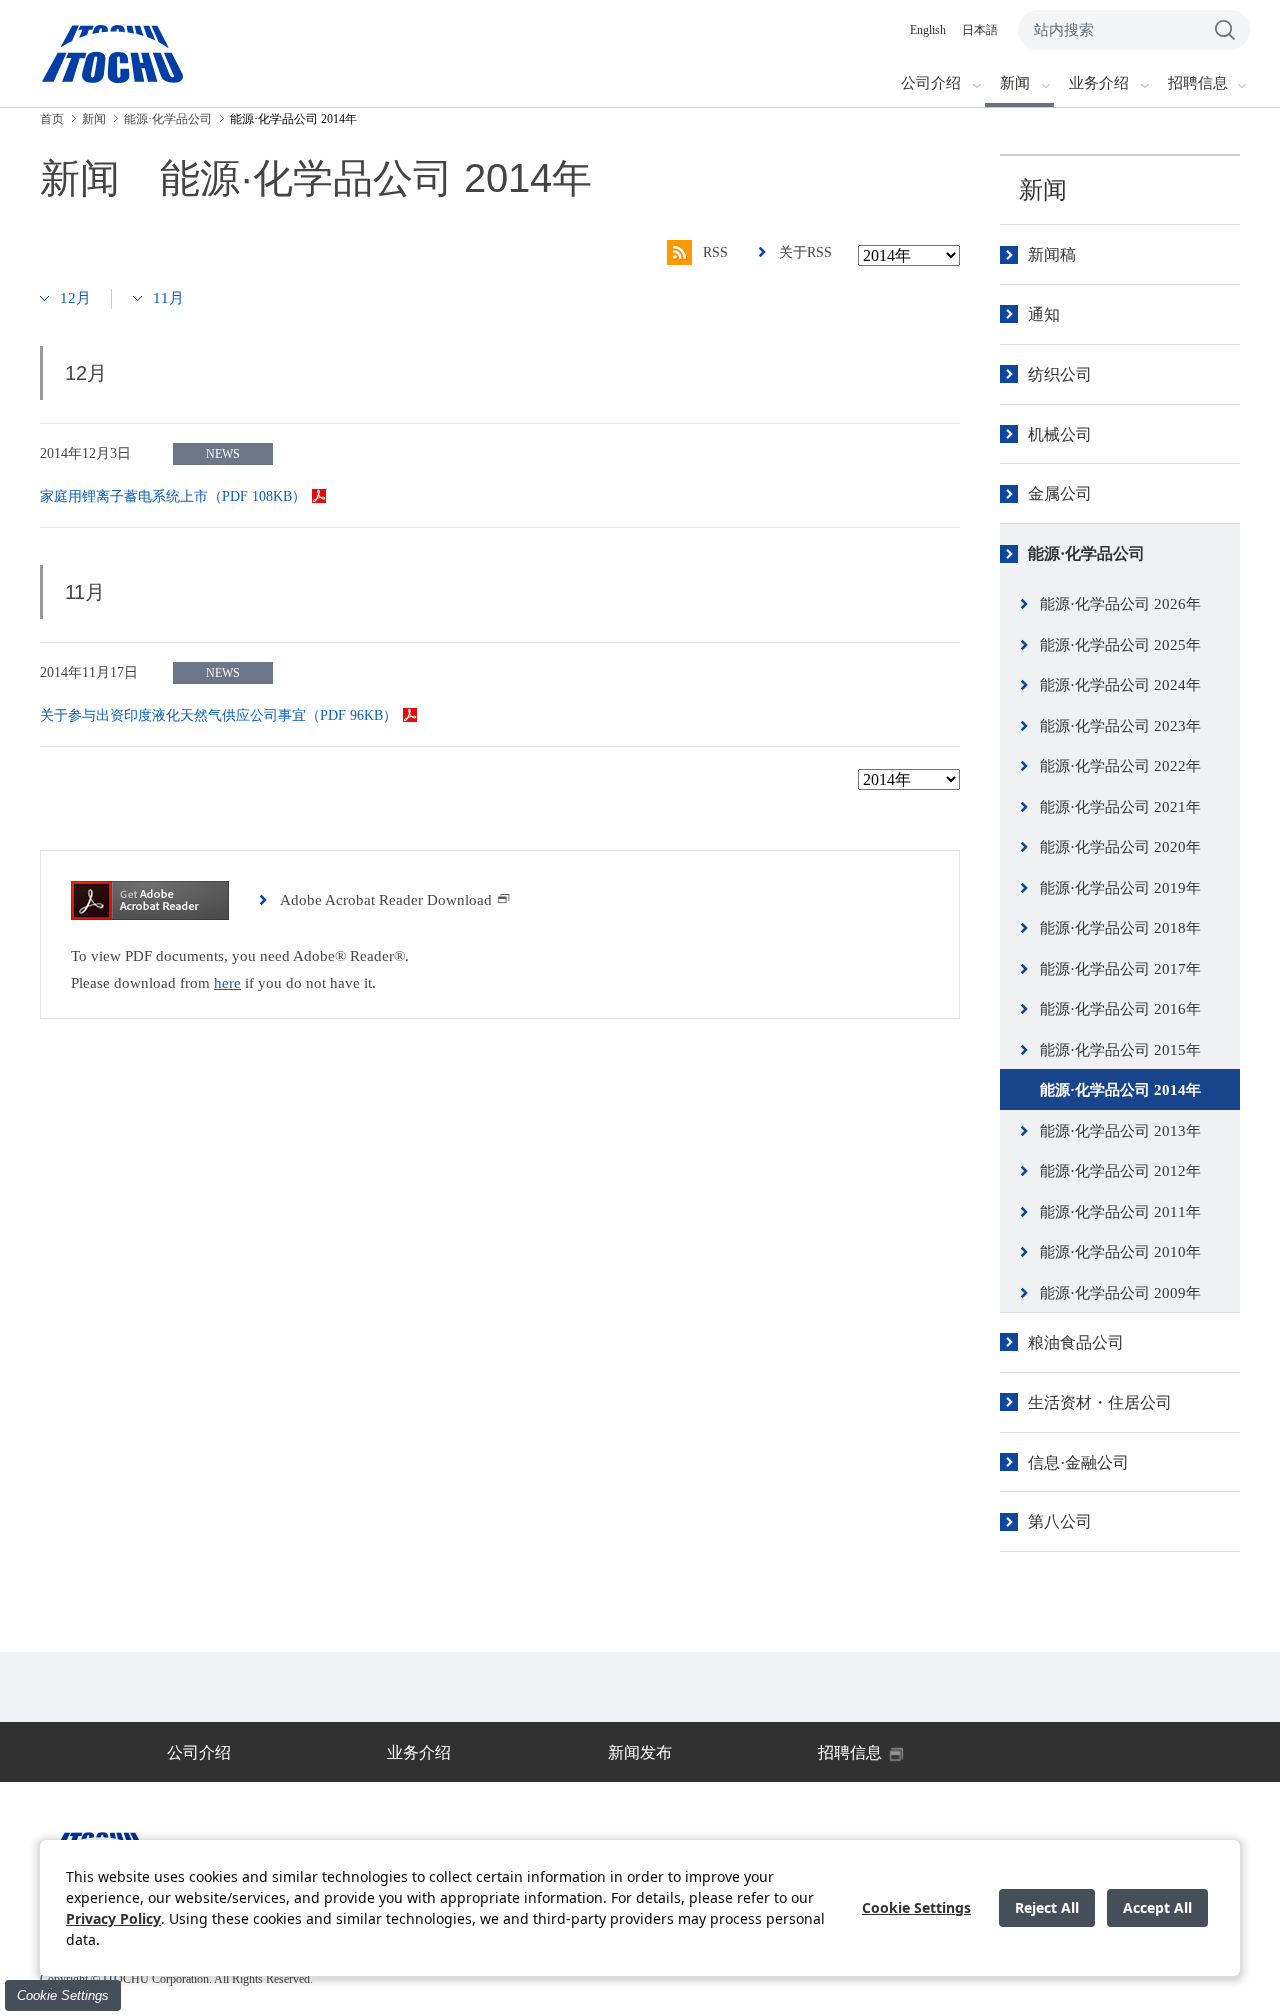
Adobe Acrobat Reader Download (386, 900)
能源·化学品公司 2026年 (1120, 604)
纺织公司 (1060, 374)
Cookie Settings (63, 1995)
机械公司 (1060, 434)
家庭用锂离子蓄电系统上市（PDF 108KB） (173, 496)
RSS (715, 252)
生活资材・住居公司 (1100, 1402)
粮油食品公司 (1076, 1342)
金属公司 (1060, 493)
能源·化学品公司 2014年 (1120, 1090)
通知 (1044, 314)
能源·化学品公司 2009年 (1120, 1293)
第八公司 (1060, 1521)
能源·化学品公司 (1086, 553)
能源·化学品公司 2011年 (1120, 1212)
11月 (168, 298)
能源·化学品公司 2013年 (1120, 1131)
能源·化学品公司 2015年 (1120, 1050)
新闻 (1043, 190)
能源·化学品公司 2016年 (1120, 1009)
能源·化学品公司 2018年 (1120, 928)
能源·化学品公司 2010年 (1120, 1252)
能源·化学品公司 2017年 (1120, 969)
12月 (75, 298)
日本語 (980, 30)
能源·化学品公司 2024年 (1120, 685)
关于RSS (805, 252)
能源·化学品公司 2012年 (1120, 1171)
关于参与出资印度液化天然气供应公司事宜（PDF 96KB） (218, 715)
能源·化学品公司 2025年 (1120, 645)
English (928, 30)
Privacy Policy (113, 1918)
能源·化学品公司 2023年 (1120, 726)
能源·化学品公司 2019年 (1120, 888)
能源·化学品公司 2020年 (1120, 847)
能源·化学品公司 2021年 (1120, 807)
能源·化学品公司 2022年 (1120, 766)
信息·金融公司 (1078, 1462)
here (227, 983)
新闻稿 (1052, 254)
